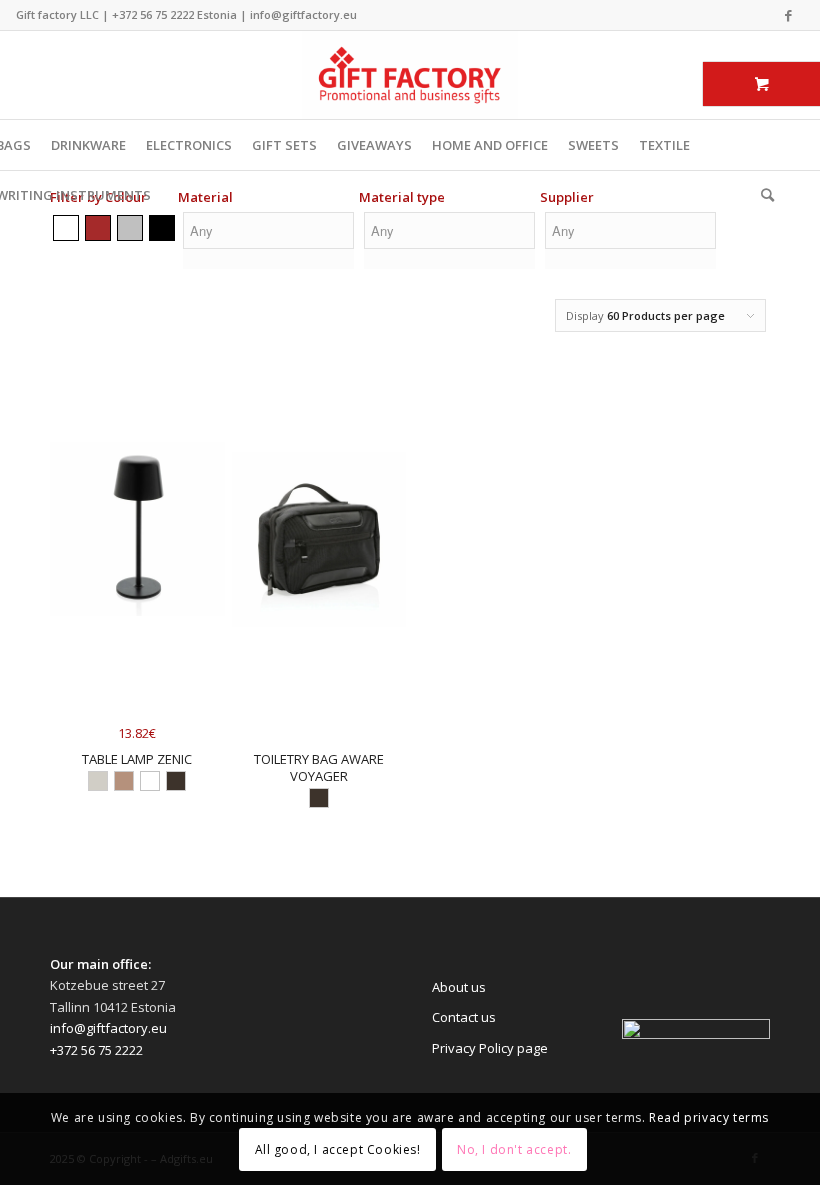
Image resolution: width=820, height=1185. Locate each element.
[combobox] (268, 243)
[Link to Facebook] (789, 15)
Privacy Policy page (490, 1048)
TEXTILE (664, 145)
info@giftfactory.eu (303, 14)
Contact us (464, 1017)
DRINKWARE (88, 145)
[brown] (98, 227)
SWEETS (593, 145)
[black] (162, 227)
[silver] (130, 227)
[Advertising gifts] (410, 75)
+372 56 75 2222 (153, 14)
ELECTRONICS (189, 145)
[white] (66, 227)
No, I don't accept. (514, 1149)
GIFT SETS (284, 145)
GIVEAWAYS (374, 145)
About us (459, 987)
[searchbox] (268, 230)
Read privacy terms (709, 1117)
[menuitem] (762, 195)
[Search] (762, 195)
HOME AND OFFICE (490, 145)
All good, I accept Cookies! (338, 1149)
